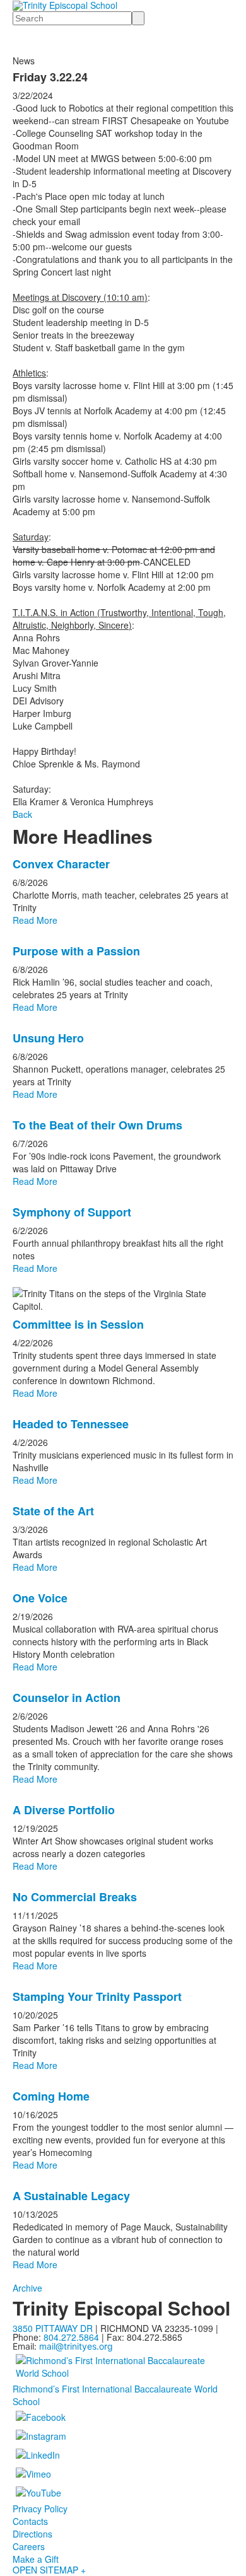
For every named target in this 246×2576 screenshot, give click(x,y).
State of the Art (53, 1511)
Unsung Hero (48, 1038)
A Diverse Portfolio (64, 1810)
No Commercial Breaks (75, 1897)
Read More (35, 920)
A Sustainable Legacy (71, 2196)
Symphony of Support (72, 1212)
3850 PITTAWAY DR (53, 2328)
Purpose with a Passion (76, 951)
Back (22, 814)
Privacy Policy (40, 2509)
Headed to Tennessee (71, 1424)
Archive (27, 2288)
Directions (32, 2534)
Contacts (30, 2521)
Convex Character (61, 864)
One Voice (40, 1598)
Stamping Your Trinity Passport (97, 1996)
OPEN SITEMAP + (49, 2570)
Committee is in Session (78, 1324)
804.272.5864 (71, 2337)
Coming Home (51, 2096)
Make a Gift (36, 2559)
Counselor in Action (67, 1698)
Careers (29, 2546)
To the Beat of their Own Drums (97, 1125)
